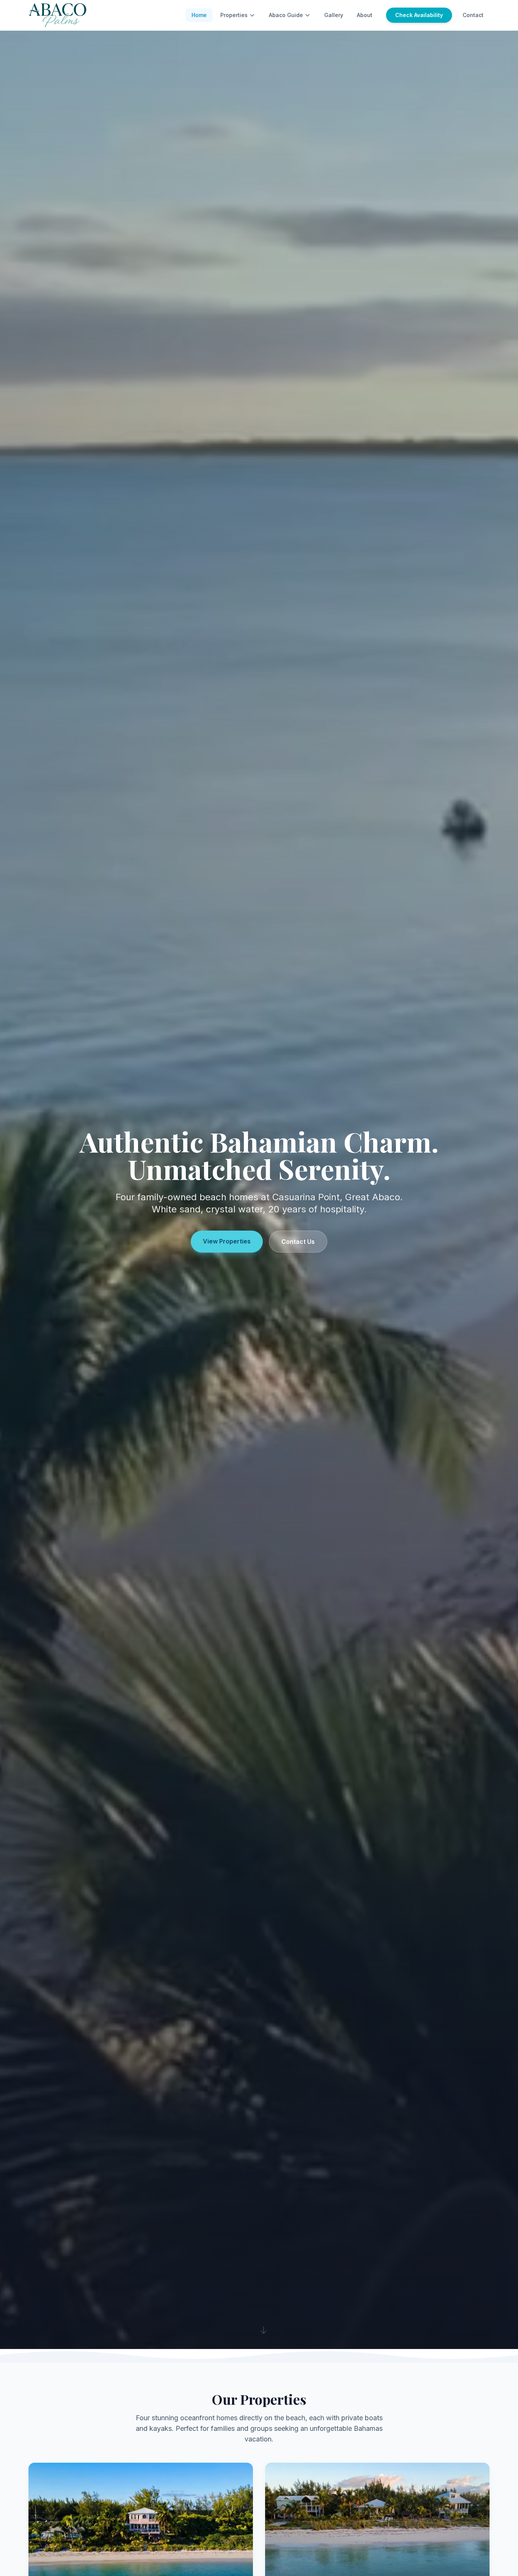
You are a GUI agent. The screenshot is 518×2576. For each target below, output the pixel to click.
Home (199, 15)
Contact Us (298, 1242)
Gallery (334, 15)
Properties (234, 15)
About (365, 15)
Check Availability (419, 15)
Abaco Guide (286, 15)
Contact (473, 15)
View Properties (227, 1241)
